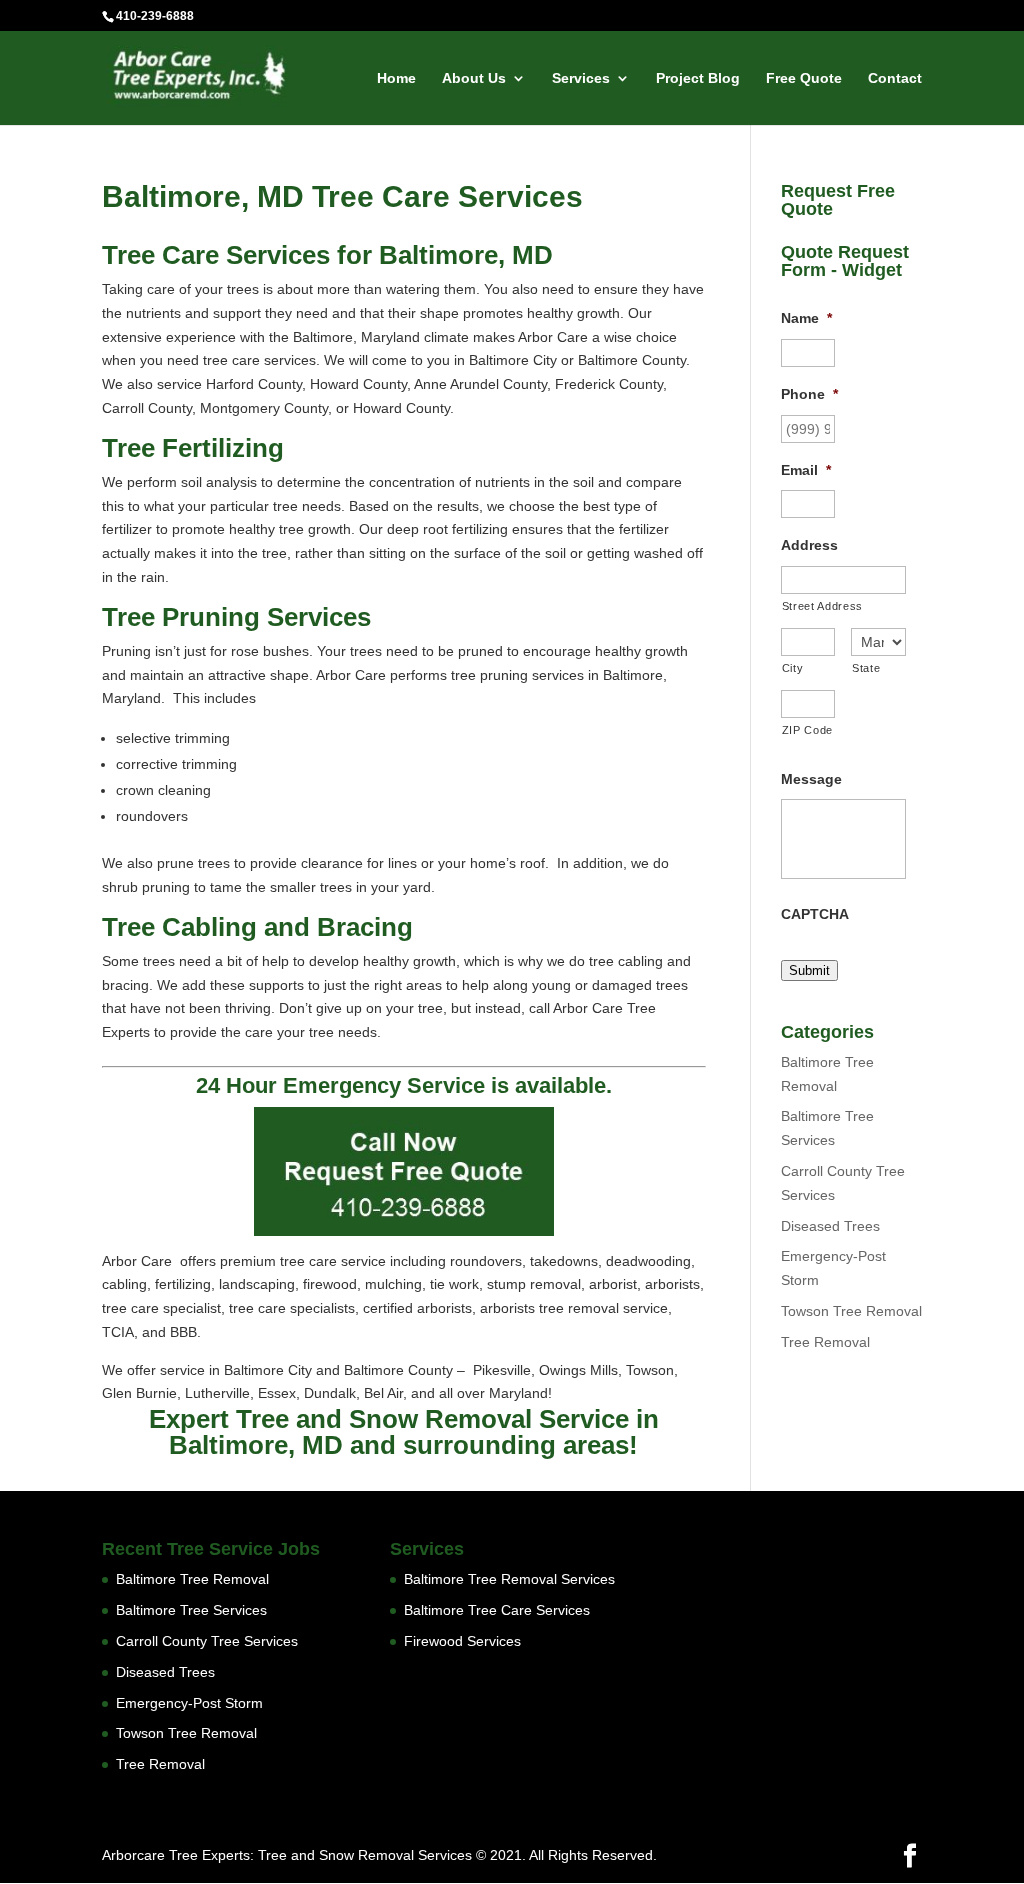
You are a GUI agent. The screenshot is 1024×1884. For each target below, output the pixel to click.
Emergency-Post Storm (189, 1703)
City (793, 668)
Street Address (822, 606)
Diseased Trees (830, 1226)
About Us (474, 78)
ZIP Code (807, 730)
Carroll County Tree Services (207, 1641)
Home (396, 78)
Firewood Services (462, 1641)
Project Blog (698, 78)
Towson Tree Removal (851, 1311)
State (866, 668)
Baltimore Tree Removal (192, 1579)
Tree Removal (825, 1342)
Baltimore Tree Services (191, 1610)
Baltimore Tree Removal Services (509, 1579)
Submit (809, 970)
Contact (895, 78)
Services (581, 78)
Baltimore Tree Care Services (497, 1610)
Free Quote (804, 78)
